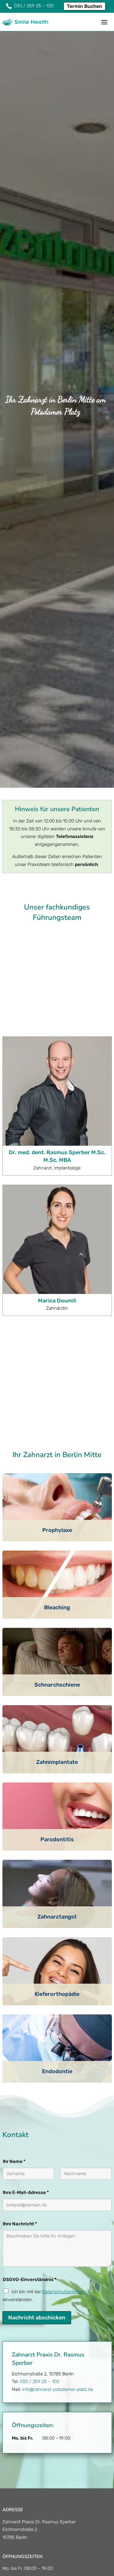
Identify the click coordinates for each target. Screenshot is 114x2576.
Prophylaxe (57, 1547)
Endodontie (57, 2088)
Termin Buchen (85, 6)
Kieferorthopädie (57, 2010)
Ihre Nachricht (20, 2240)
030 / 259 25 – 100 (40, 2398)
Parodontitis (57, 1856)
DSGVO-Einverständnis (30, 2296)
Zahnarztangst (57, 1933)
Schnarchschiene (57, 1701)
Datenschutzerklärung (65, 2308)
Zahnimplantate (57, 1779)
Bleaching (57, 1624)
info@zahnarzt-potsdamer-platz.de (58, 2406)
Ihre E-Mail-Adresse (26, 2209)
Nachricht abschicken (37, 2334)
